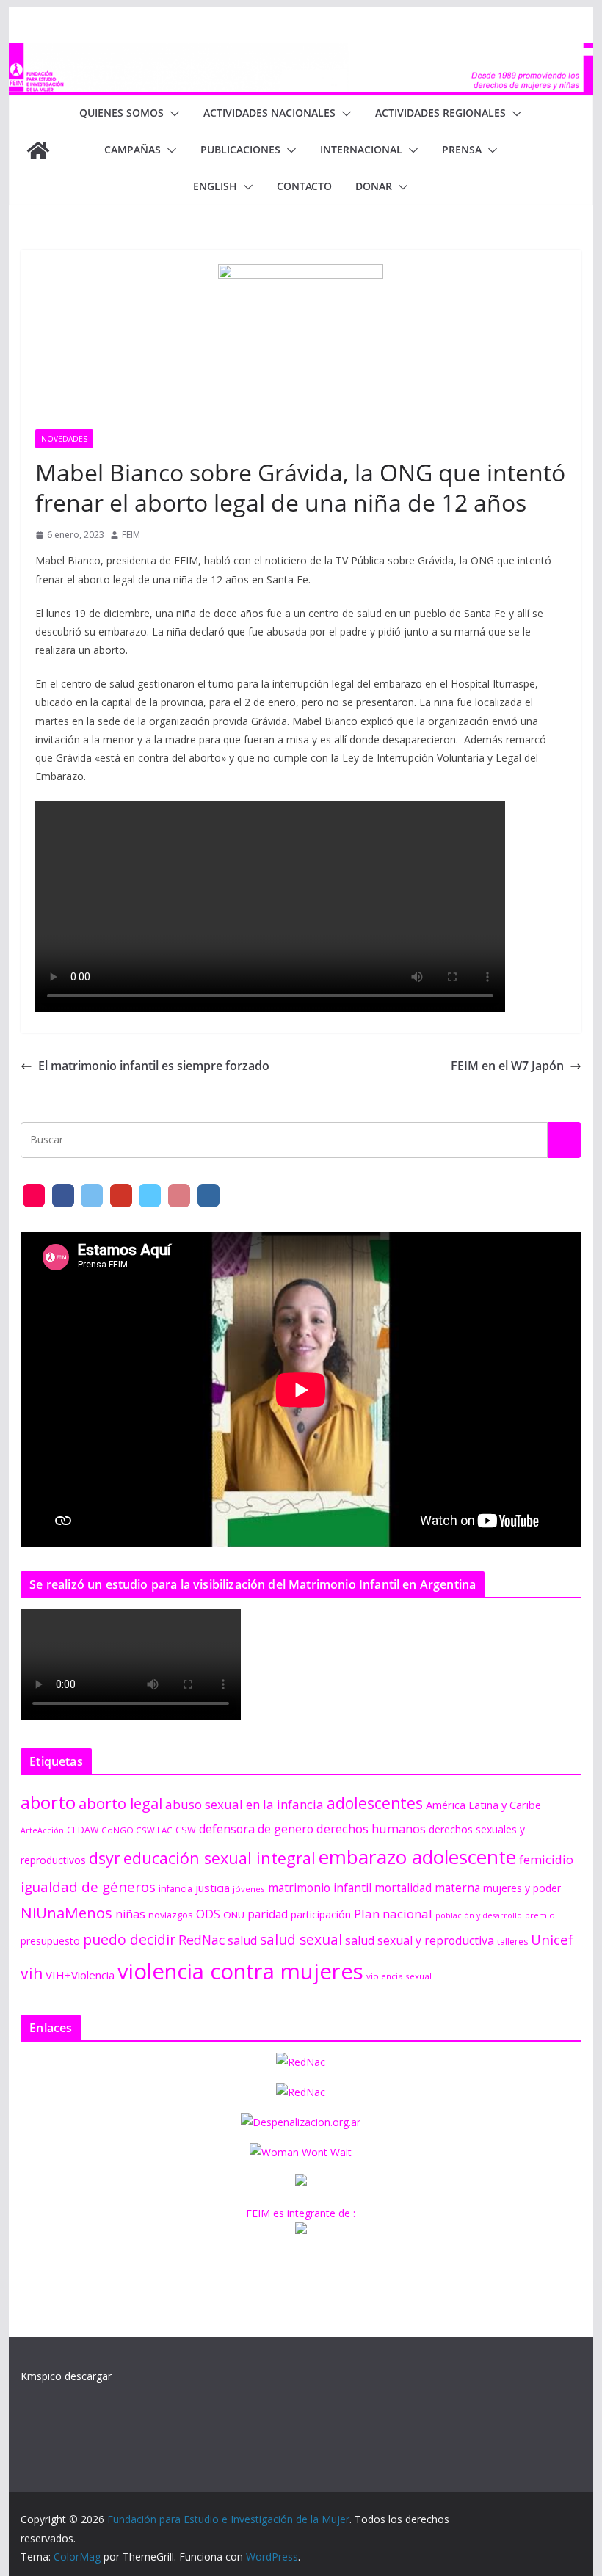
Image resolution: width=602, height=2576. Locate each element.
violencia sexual (399, 1976)
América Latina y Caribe (483, 1805)
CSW (186, 1830)
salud (242, 1940)
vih (32, 1973)
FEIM (131, 535)
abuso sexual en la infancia (244, 1804)
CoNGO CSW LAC (137, 1830)
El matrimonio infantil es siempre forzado (154, 1066)
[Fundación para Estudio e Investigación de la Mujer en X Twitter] (92, 1196)
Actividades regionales (440, 113)
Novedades (64, 439)
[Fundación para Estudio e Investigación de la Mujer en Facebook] (63, 1196)
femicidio (546, 1859)
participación (321, 1914)
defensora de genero (256, 1829)
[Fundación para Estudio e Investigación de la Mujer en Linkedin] (208, 1196)
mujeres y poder (522, 1888)
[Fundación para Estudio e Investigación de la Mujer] (301, 53)
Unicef (552, 1939)
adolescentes (375, 1803)
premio (540, 1915)
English (215, 186)
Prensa (462, 149)
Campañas (133, 149)
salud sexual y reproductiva (420, 1940)
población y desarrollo (479, 1915)
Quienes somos (122, 113)
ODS (208, 1914)
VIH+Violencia (80, 1975)
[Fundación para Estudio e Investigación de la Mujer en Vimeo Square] (150, 1196)
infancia (175, 1889)
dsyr (105, 1858)
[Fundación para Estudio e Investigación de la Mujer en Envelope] (34, 1196)
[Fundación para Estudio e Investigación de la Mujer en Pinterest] (179, 1196)
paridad (268, 1914)
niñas (130, 1914)
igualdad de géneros (88, 1886)
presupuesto (50, 1941)
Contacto (304, 186)
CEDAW (83, 1830)
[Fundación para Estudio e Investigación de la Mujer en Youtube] (121, 1196)
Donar (374, 186)
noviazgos (171, 1915)
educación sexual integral (220, 1858)
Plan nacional (393, 1914)
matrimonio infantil (320, 1888)
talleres (512, 1942)
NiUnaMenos (66, 1913)
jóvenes (249, 1889)
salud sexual (301, 1939)
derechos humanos (371, 1829)
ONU (234, 1915)
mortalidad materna (427, 1888)
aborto (48, 1802)
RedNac (202, 1940)
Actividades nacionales (269, 113)
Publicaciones (240, 149)
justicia (213, 1888)
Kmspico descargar (66, 2376)
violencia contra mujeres (240, 1971)
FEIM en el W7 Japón (507, 1066)
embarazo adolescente (417, 1857)
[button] (172, 114)
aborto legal (120, 1803)
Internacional (361, 149)
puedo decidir (129, 1939)
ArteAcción (42, 1830)
